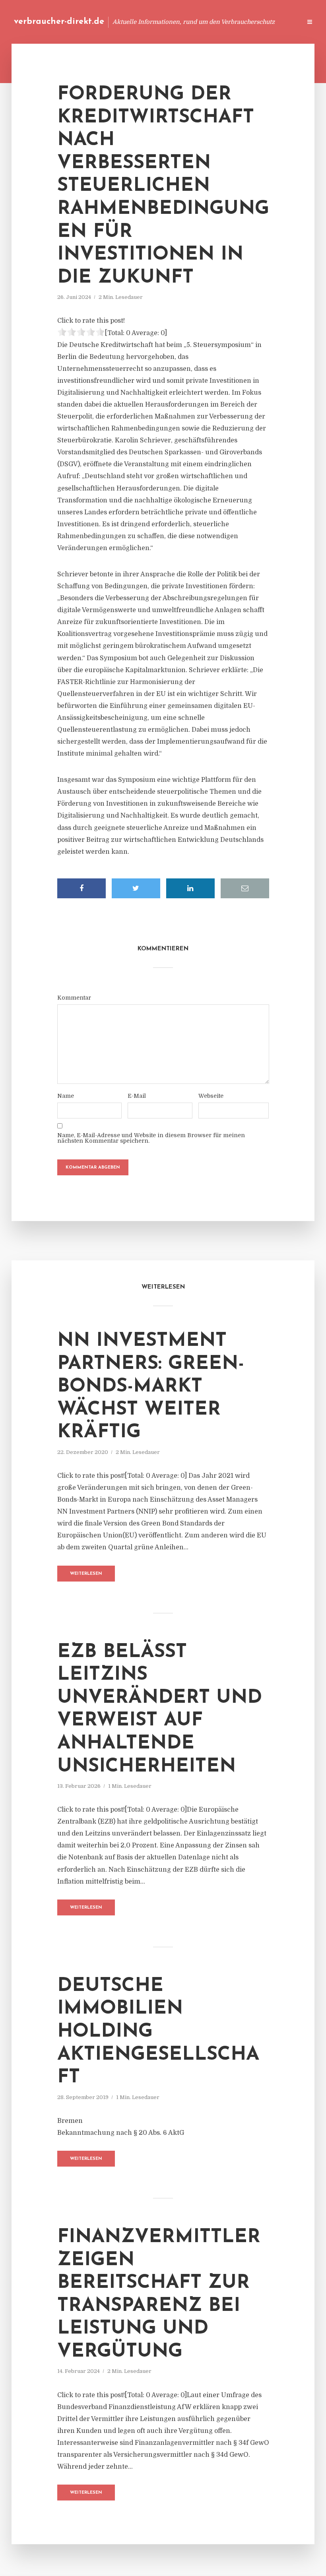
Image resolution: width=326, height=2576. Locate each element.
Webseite (211, 1096)
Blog (145, 22)
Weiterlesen (86, 1574)
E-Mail (137, 1096)
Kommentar (74, 998)
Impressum (236, 22)
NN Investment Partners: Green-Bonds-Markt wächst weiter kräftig (151, 1387)
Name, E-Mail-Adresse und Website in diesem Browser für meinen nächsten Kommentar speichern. (151, 1138)
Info (169, 22)
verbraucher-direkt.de (59, 22)
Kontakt (199, 22)
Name (66, 1096)
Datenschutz (278, 22)
